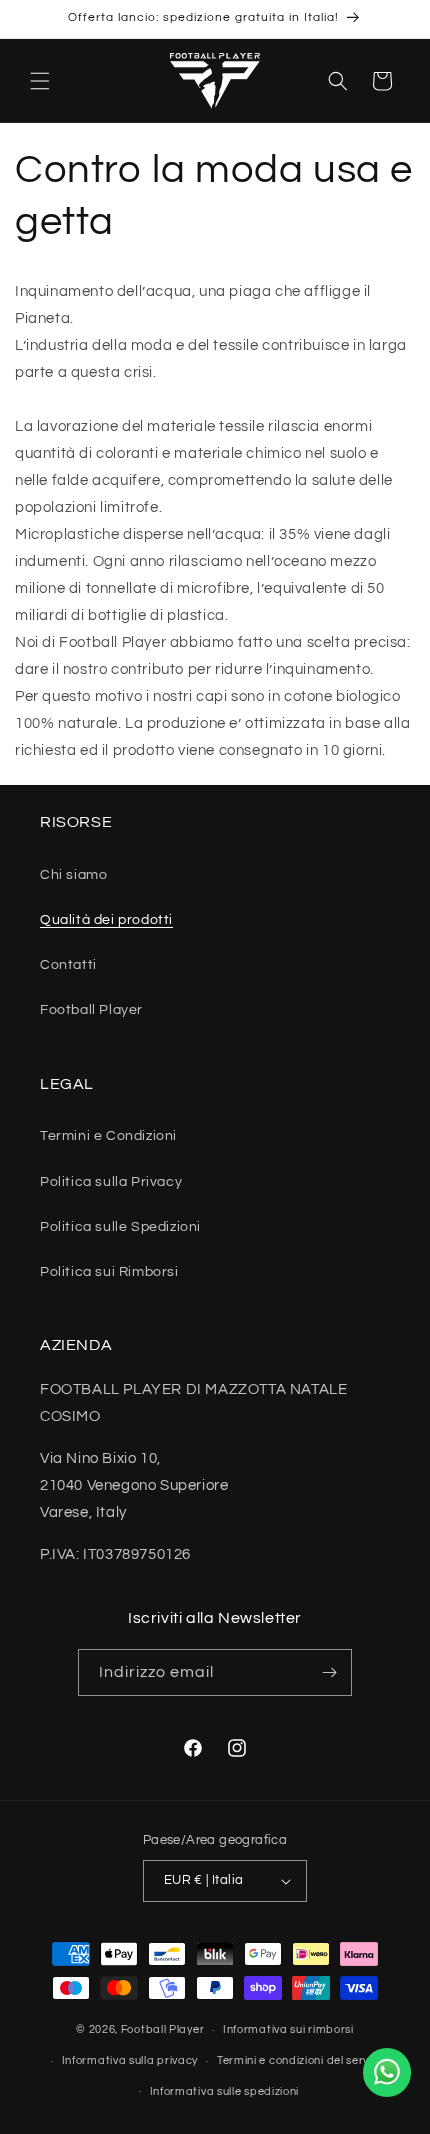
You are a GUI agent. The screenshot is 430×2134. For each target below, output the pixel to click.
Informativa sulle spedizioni (225, 2091)
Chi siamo (73, 875)
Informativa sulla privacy (130, 2060)
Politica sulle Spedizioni (120, 1227)
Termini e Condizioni (108, 1136)
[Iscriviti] (329, 1672)
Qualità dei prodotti (106, 920)
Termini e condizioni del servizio (302, 2060)
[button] (40, 81)
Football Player (91, 1010)
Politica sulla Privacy (111, 1182)
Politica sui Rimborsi (109, 1272)
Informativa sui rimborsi (288, 2029)
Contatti (68, 965)
